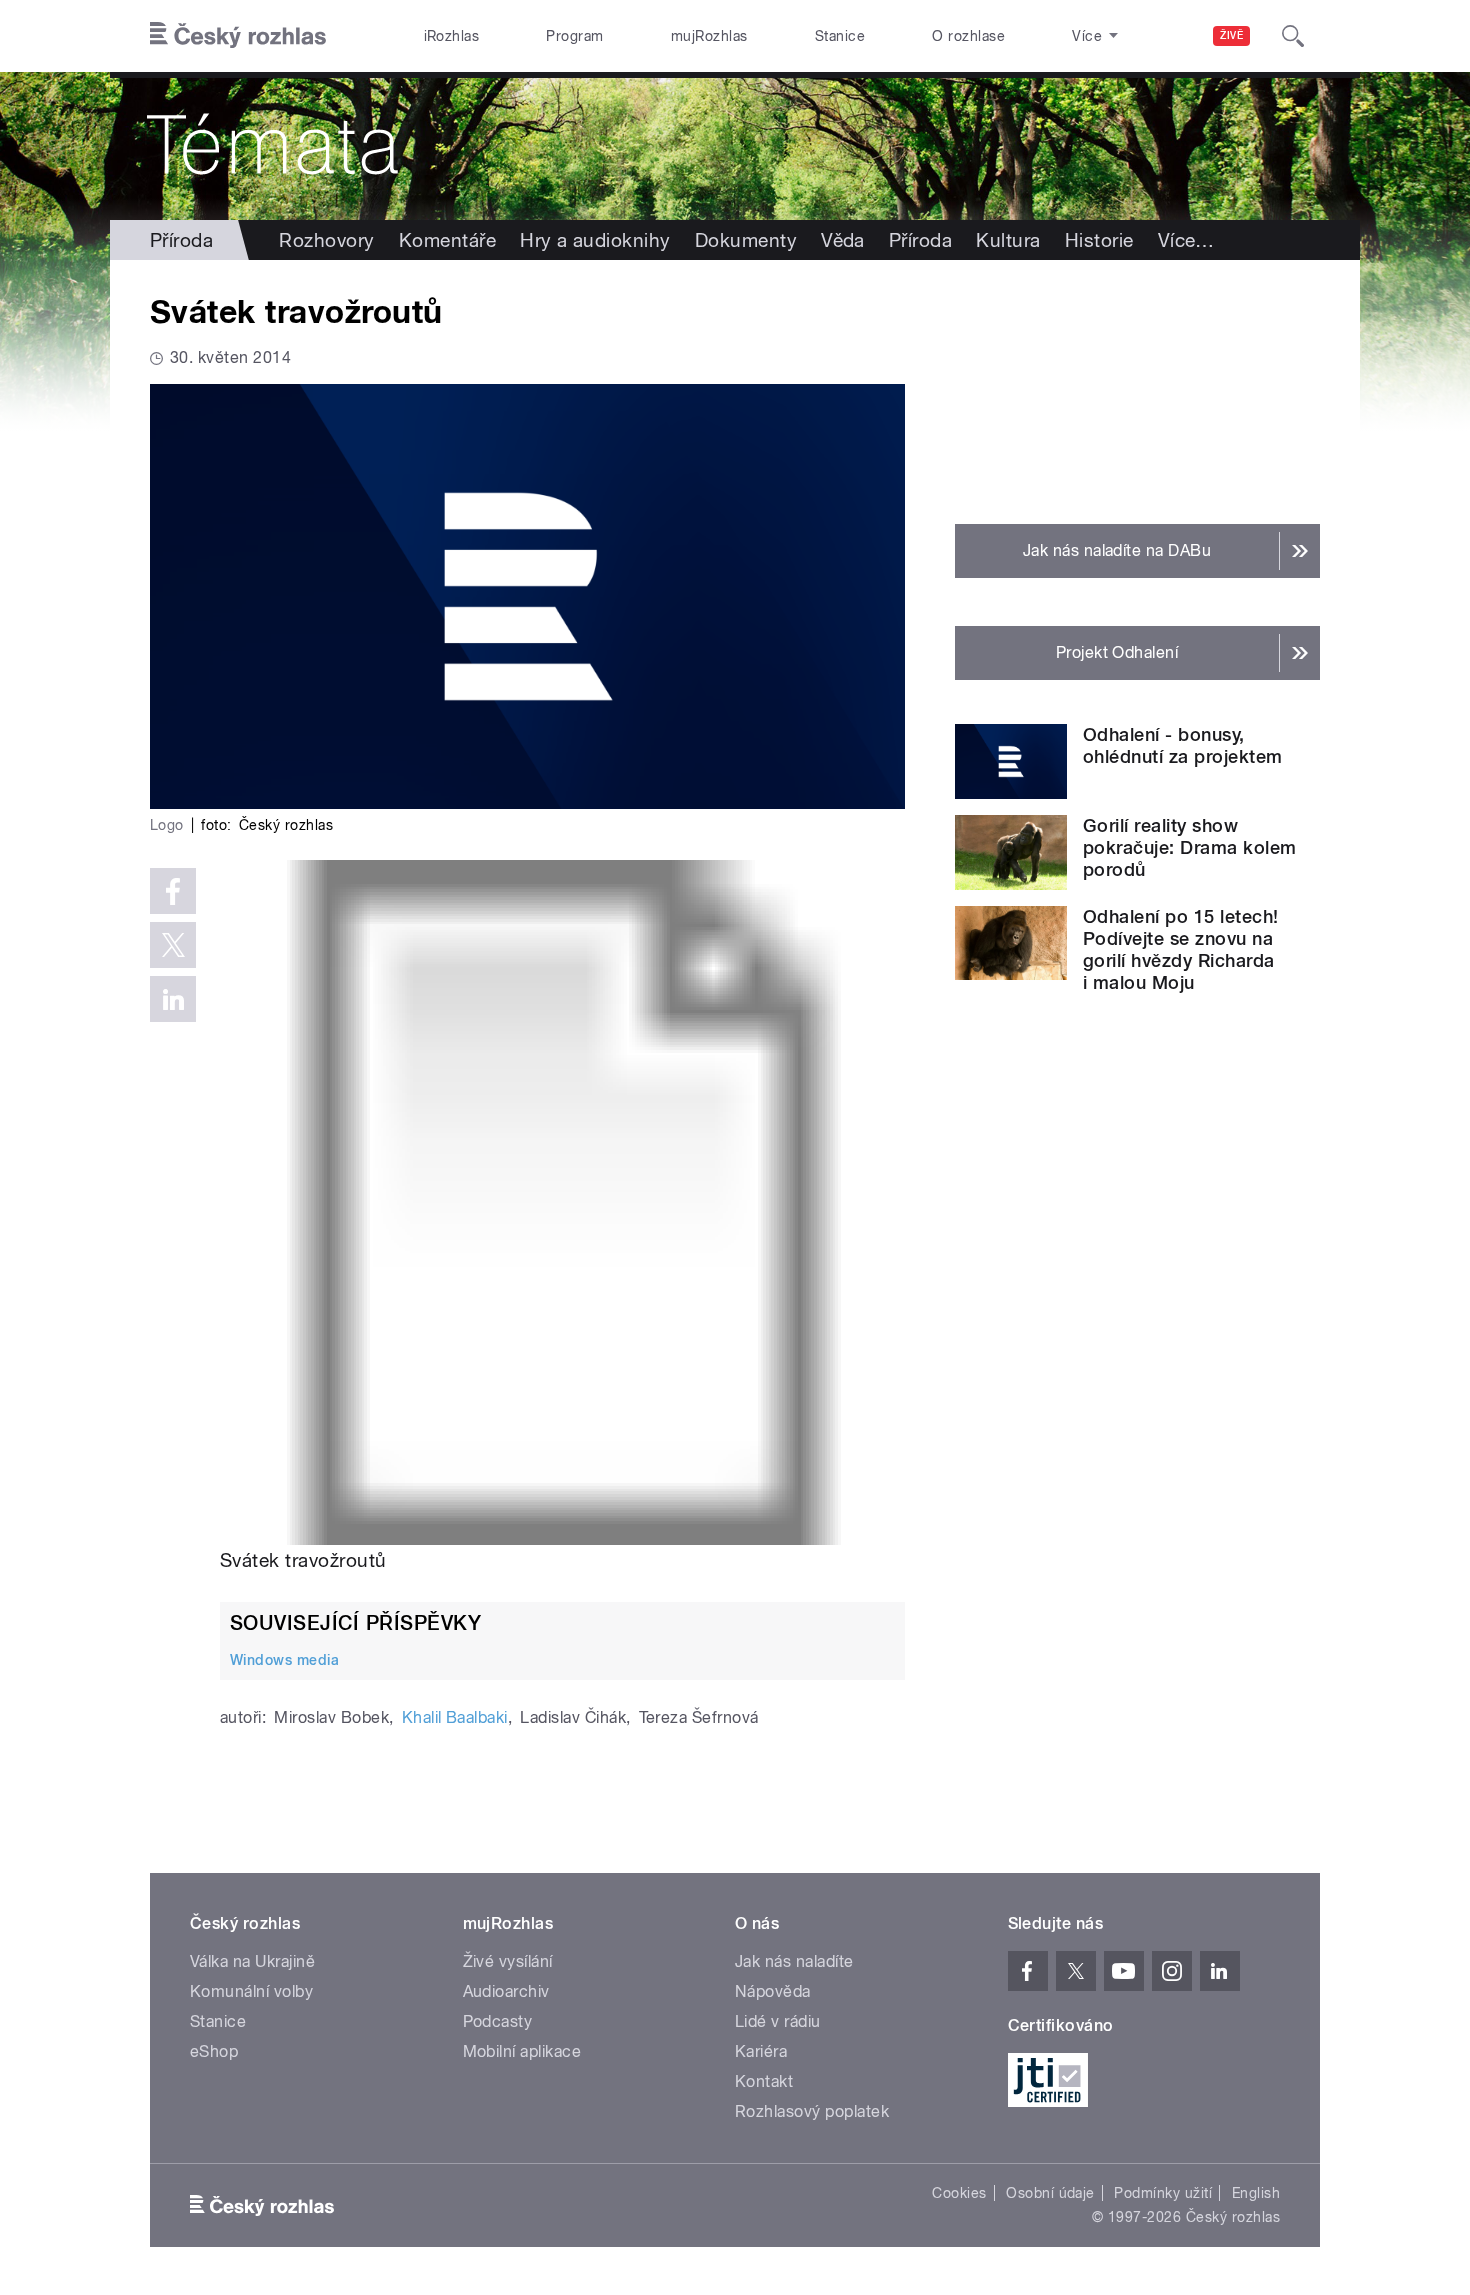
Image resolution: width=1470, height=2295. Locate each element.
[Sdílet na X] (173, 945)
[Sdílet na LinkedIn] (173, 999)
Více (1186, 240)
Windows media (284, 1660)
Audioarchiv (506, 1991)
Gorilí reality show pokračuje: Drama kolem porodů (1190, 847)
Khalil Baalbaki (455, 1717)
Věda (843, 240)
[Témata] (735, 146)
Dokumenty (746, 240)
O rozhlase (968, 36)
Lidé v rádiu (778, 2021)
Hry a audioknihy (595, 240)
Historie (1099, 240)
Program (574, 36)
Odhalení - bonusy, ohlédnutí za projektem (1183, 745)
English (1256, 2193)
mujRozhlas (709, 36)
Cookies (959, 2193)
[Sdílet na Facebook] (173, 891)
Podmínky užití (1163, 2193)
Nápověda (773, 1991)
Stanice (840, 36)
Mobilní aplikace (522, 2051)
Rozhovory (326, 240)
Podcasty (498, 2021)
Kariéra (761, 2051)
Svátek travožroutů (303, 1560)
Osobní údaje (1050, 2193)
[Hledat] (1293, 36)
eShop (214, 2051)
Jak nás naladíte (794, 1961)
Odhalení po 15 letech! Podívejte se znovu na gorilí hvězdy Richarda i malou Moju (1181, 949)
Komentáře (447, 240)
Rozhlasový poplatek (812, 2111)
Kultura (1008, 240)
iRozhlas (452, 36)
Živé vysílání (508, 1961)
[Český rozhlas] (238, 36)
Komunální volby (251, 1991)
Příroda (181, 240)
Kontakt (764, 2081)
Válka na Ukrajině (252, 1961)
